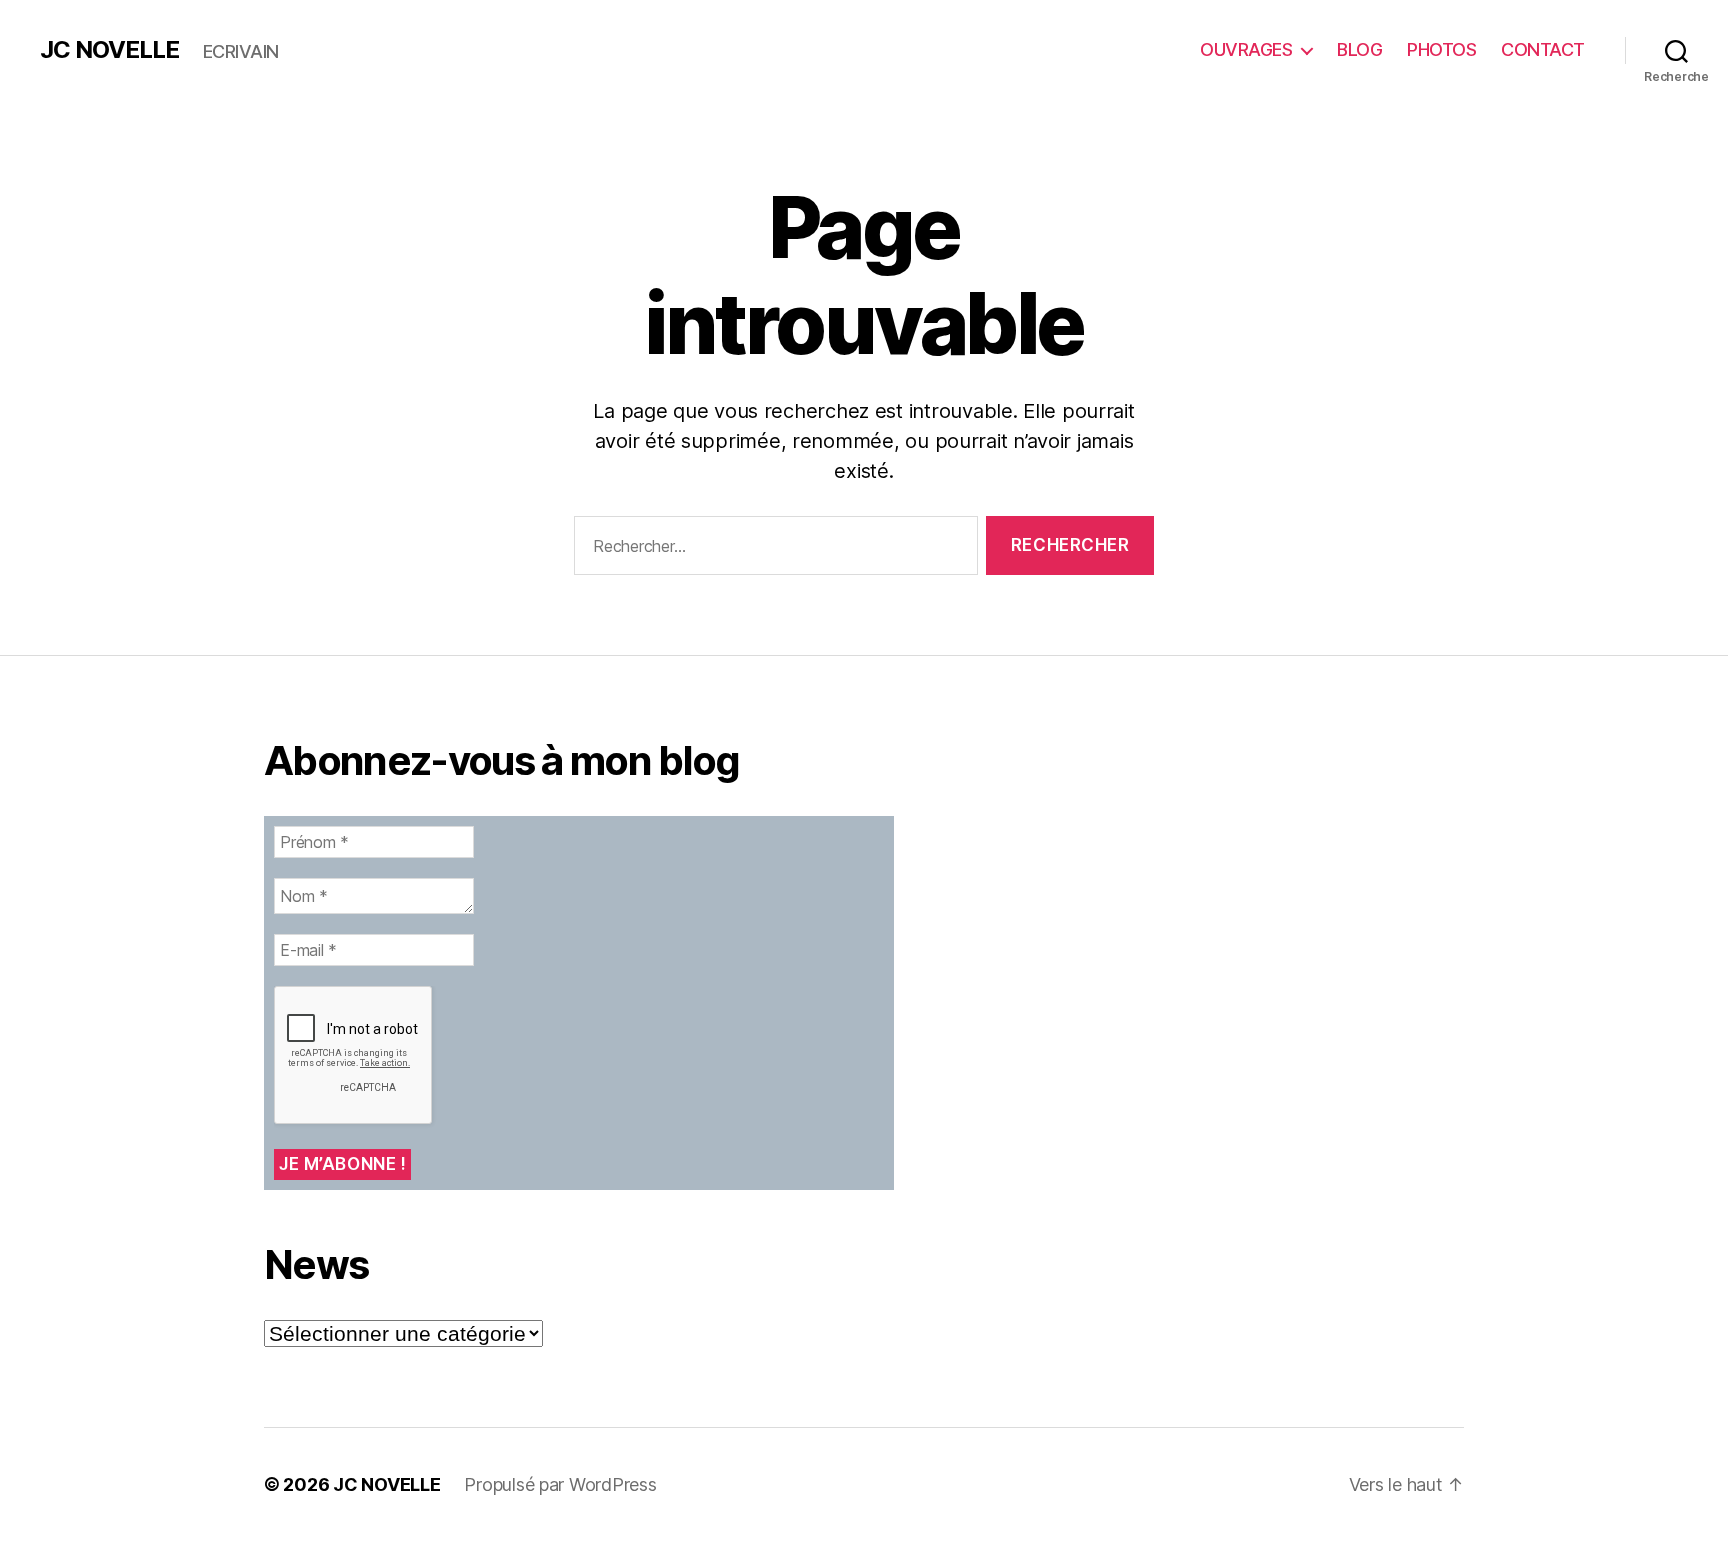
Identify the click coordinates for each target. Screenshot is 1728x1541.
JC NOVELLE (109, 50)
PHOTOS (1441, 49)
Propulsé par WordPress (560, 1484)
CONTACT (1543, 49)
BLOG (1359, 49)
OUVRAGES (1246, 49)
